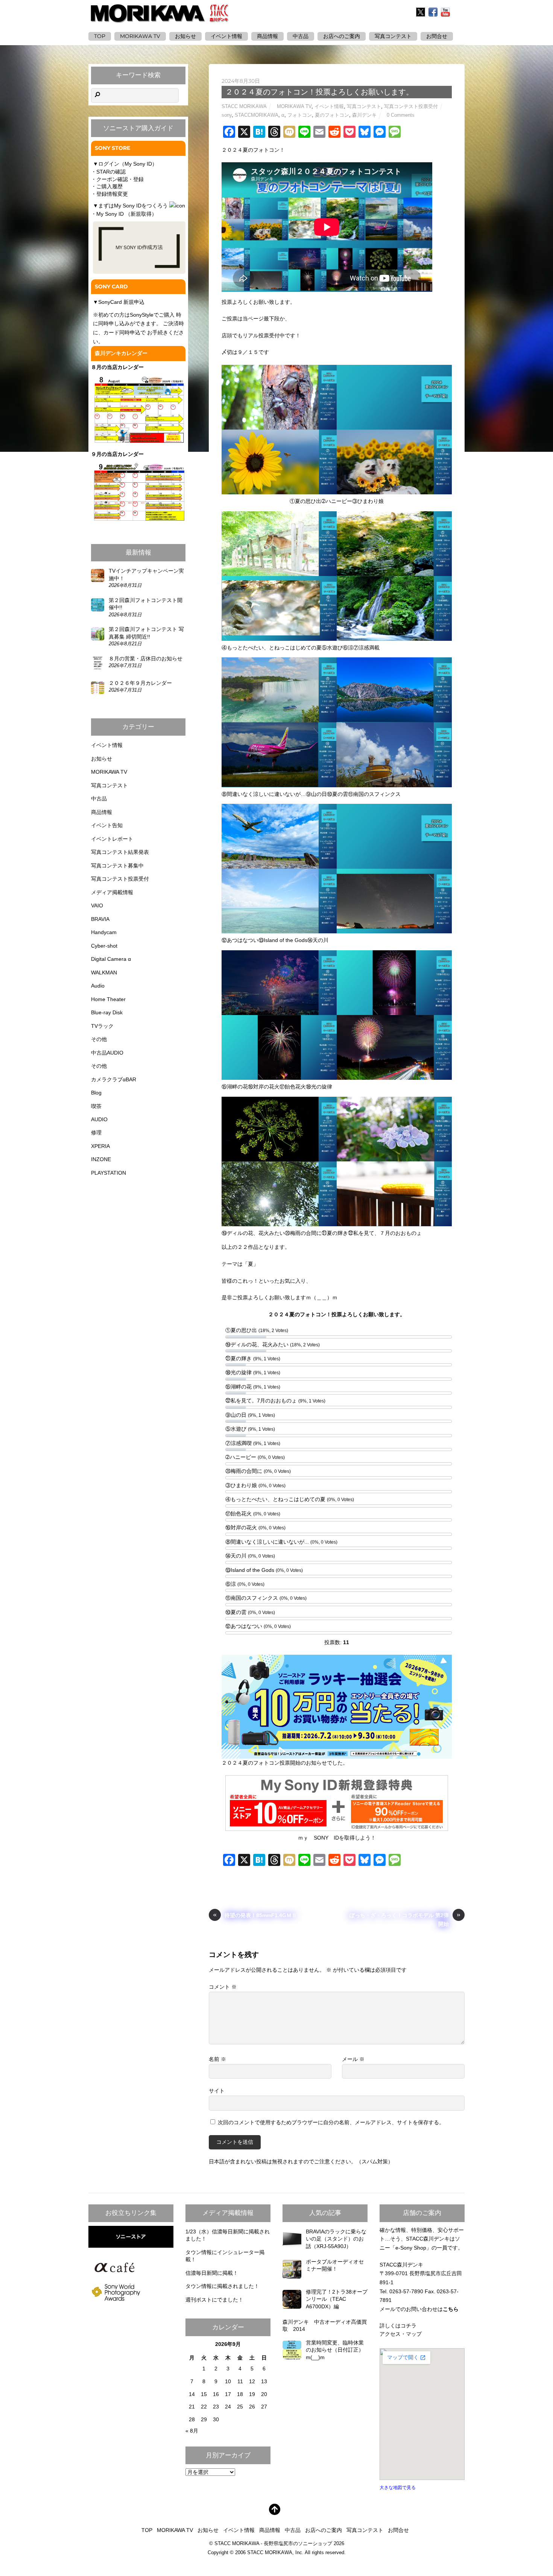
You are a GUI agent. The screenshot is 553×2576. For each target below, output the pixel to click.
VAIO (97, 905)
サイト (217, 2091)
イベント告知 (107, 825)
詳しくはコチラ (398, 2326)
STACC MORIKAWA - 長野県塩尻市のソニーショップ (273, 2544)
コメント (223, 1987)
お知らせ (185, 36)
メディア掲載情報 (112, 892)
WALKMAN (104, 972)
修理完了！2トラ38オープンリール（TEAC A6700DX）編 (337, 2299)
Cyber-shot (104, 946)
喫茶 (96, 1106)
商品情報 (267, 36)
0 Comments (401, 115)
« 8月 (192, 2431)
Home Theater (108, 999)
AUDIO (99, 1119)
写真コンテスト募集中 (117, 866)
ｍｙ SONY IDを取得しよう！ (337, 1838)
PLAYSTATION (109, 1173)
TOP (100, 36)
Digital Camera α (111, 959)
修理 (96, 1133)
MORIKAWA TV (140, 36)
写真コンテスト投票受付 (411, 106)
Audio (98, 986)
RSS (459, 12)
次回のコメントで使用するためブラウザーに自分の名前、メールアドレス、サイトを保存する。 (331, 2122)
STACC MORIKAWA (244, 106)
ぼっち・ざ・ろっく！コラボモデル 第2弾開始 (405, 1919)
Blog (96, 1093)
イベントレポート (112, 839)
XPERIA (100, 1146)
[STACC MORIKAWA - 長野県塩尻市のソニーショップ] (160, 18)
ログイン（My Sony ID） (128, 164)
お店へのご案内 (342, 36)
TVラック (102, 1026)
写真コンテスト (393, 36)
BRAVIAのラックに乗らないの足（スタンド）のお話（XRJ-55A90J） (336, 2239)
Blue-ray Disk (107, 1012)
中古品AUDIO (107, 1053)
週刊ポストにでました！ (214, 2300)
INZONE (101, 1159)
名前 (217, 2059)
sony (227, 115)
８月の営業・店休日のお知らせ (146, 658)
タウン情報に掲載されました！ (222, 2286)
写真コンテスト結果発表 (120, 852)
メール (353, 2059)
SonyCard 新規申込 (121, 302)
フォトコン (300, 115)
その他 (99, 1039)
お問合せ (398, 2530)
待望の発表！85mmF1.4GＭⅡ (255, 1915)
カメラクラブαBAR (114, 1079)
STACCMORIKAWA (257, 115)
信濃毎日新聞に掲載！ (212, 2273)
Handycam (104, 932)
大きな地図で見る (398, 2488)
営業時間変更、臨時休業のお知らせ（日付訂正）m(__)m (335, 2350)
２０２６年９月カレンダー (140, 683)
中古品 (301, 36)
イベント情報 (226, 36)
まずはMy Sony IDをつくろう (133, 206)
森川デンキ (364, 115)
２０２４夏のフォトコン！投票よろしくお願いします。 (319, 92)
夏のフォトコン (332, 115)
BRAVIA (100, 919)
